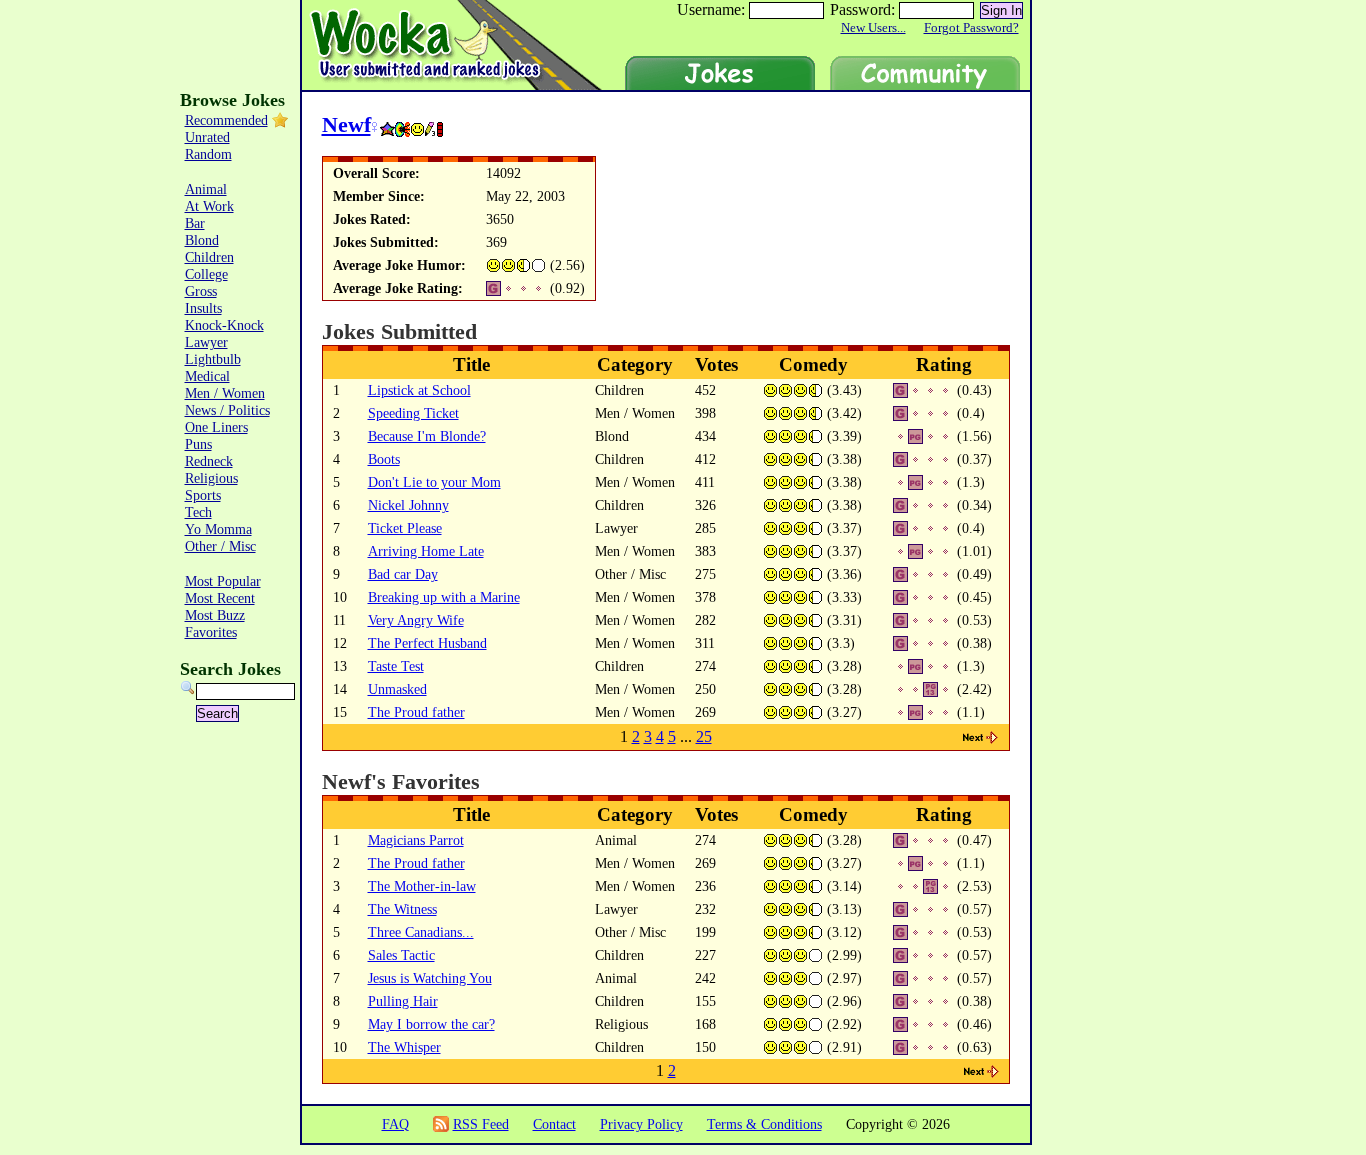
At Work (209, 206)
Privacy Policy (641, 1124)
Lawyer (206, 342)
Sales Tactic (401, 955)
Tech (198, 512)
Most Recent (220, 598)
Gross (201, 291)
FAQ (395, 1124)
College (206, 274)
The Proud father (416, 712)
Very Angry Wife (416, 620)
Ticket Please (405, 528)
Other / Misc (220, 546)
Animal (206, 189)
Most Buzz (215, 615)
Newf (346, 124)
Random (208, 154)
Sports (203, 495)
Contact (554, 1124)
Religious (211, 478)
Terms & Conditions (764, 1124)
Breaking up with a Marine (444, 597)
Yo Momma (218, 529)
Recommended (226, 120)
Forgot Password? (971, 28)
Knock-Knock (224, 325)
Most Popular (223, 581)
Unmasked (397, 689)
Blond (202, 240)
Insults (203, 308)
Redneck (209, 461)
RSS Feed (481, 1124)
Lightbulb (213, 359)
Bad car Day (403, 574)
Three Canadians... (421, 932)
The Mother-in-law (422, 886)
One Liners (216, 427)
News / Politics (227, 410)
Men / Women (225, 393)
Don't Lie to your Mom (434, 482)
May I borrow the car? (431, 1024)
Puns (198, 444)
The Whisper (404, 1047)
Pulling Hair (403, 1001)
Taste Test (396, 666)
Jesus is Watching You (430, 978)
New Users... (873, 28)
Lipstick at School (419, 390)
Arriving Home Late (426, 551)
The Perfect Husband (427, 643)
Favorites (211, 632)
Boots (384, 459)
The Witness (402, 909)
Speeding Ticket (413, 413)
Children (209, 257)
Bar (195, 223)
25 (704, 736)
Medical (207, 376)
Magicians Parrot (416, 840)
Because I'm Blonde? (427, 436)
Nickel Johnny (408, 505)
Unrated (207, 137)
